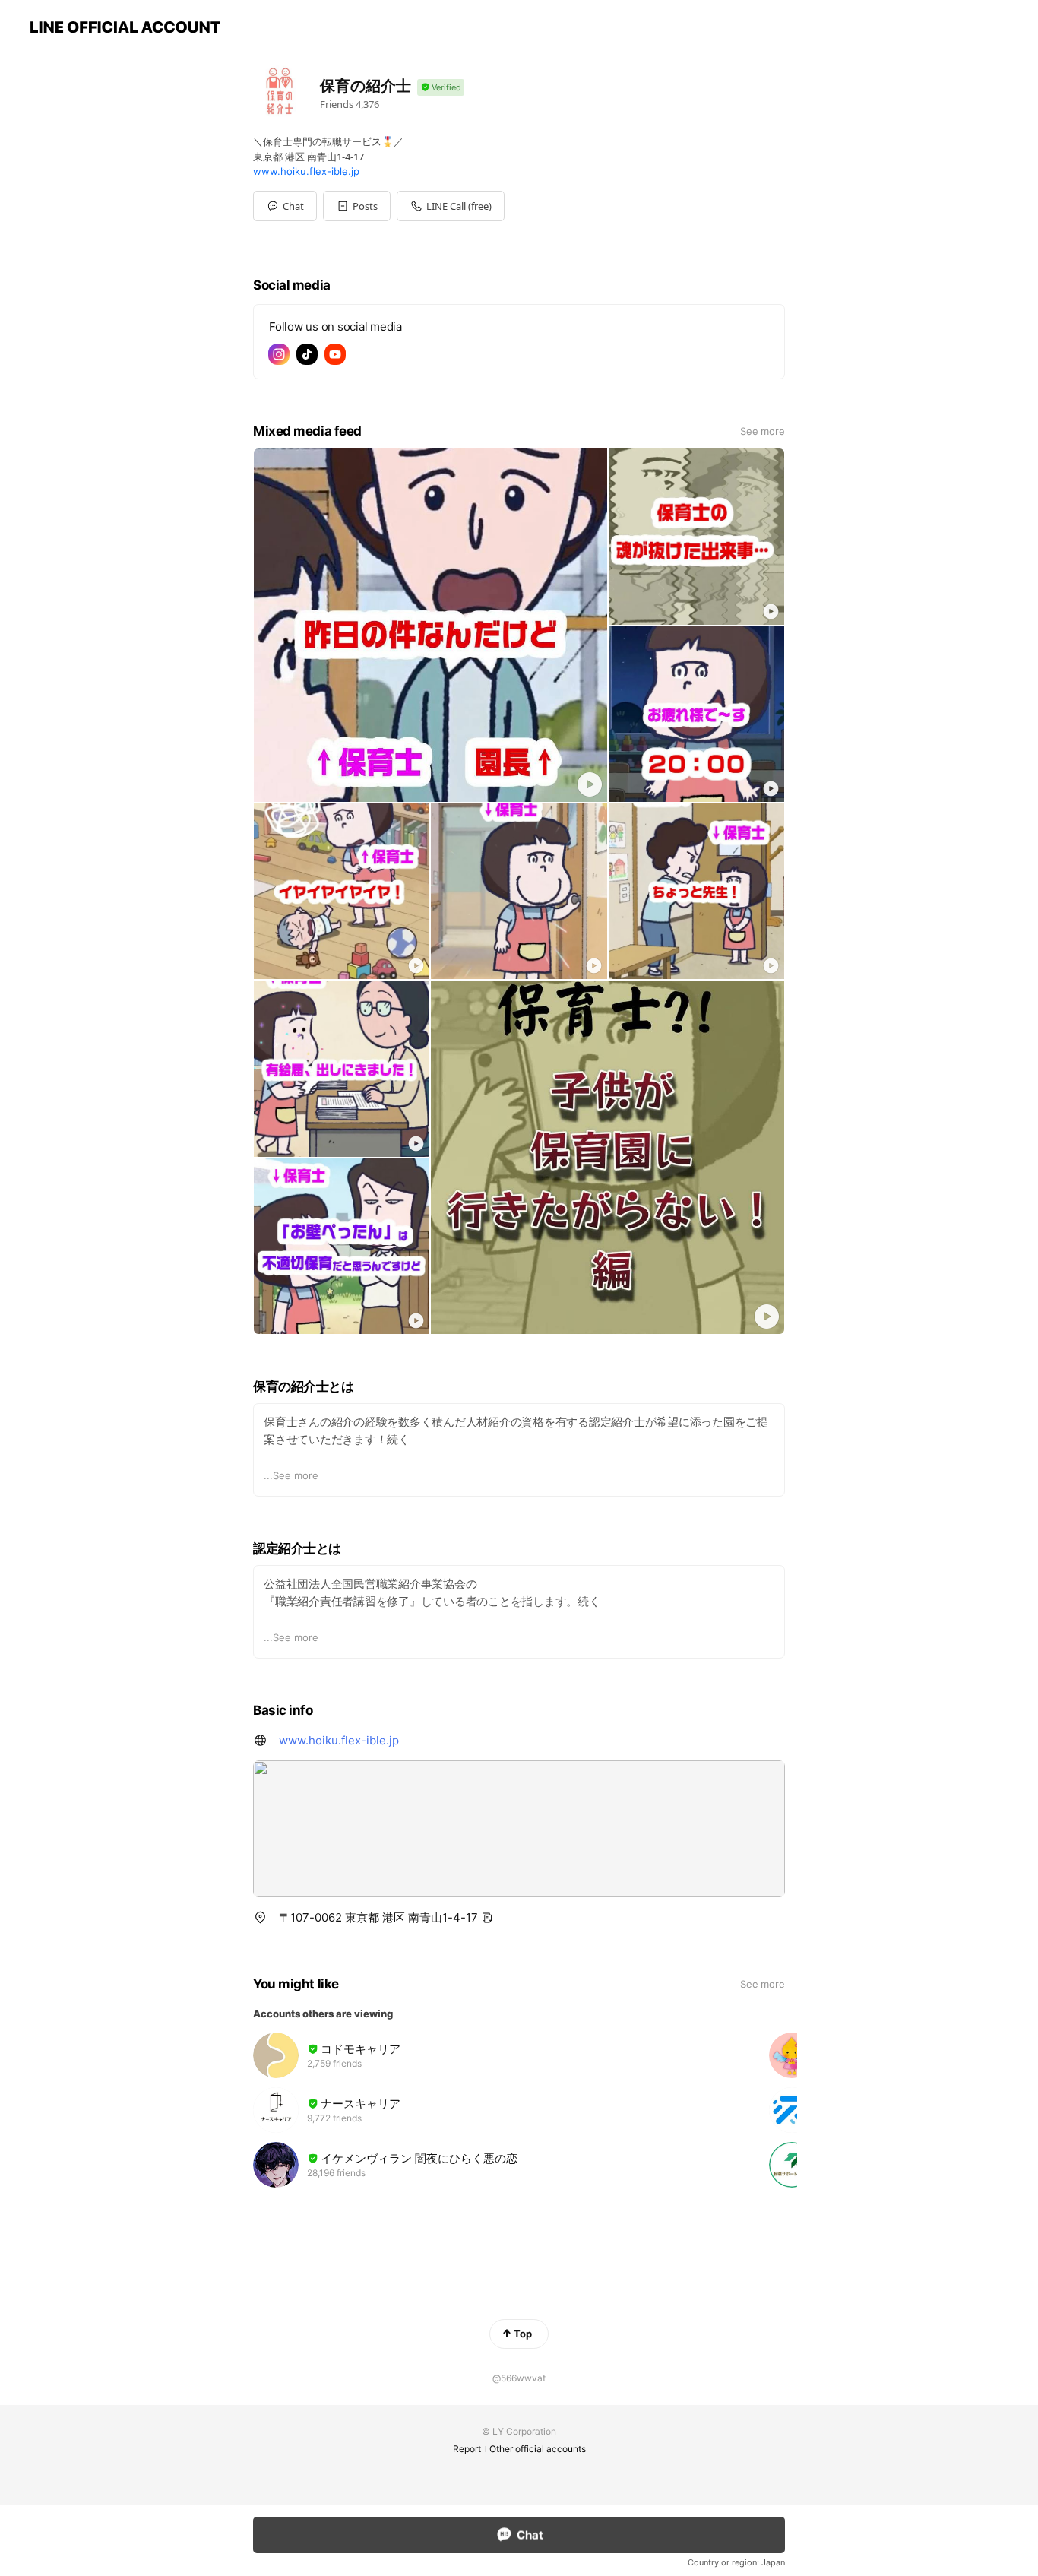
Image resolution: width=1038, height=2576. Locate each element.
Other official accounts (538, 2449)
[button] (357, 206)
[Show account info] (441, 88)
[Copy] (487, 1918)
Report (467, 2449)
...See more (291, 1475)
